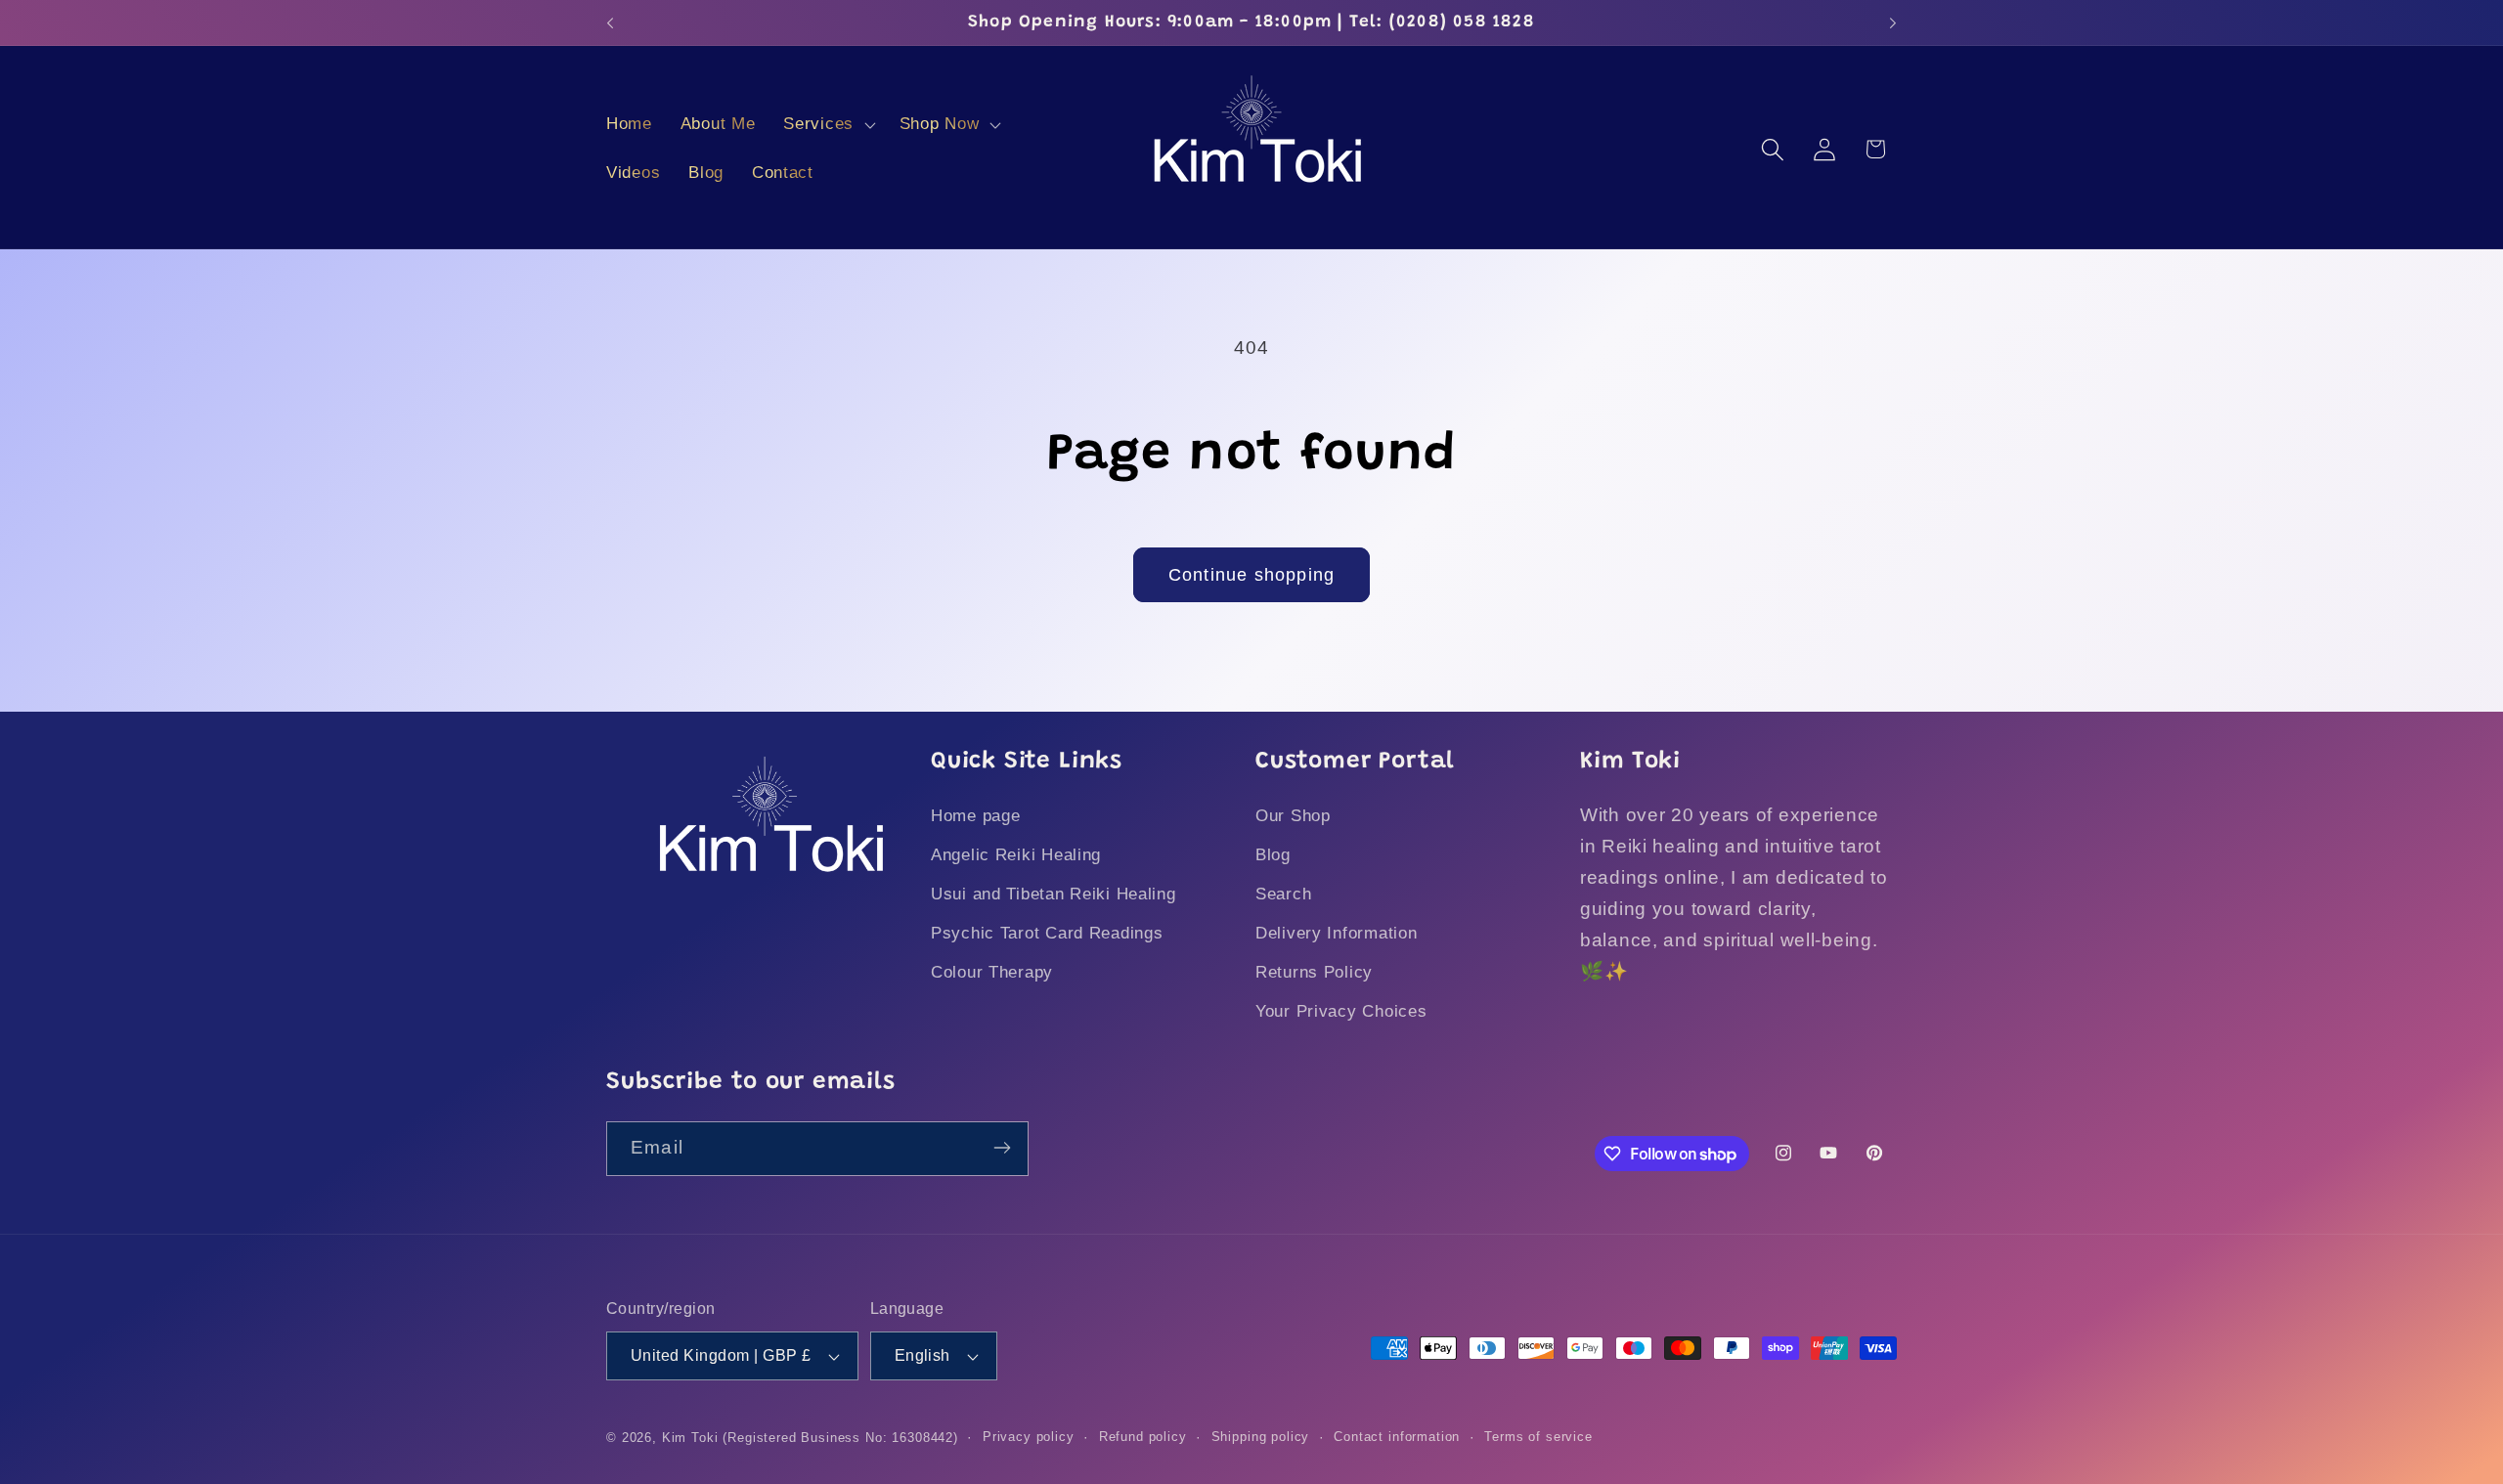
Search (1283, 895)
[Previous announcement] (610, 22)
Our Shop (1293, 817)
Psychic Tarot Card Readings (1047, 934)
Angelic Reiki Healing (1016, 856)
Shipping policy (1261, 1437)
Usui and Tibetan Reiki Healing (1054, 895)
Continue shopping (1251, 575)
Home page (975, 817)
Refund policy (1143, 1437)
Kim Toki (690, 1438)
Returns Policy (1314, 973)
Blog (1273, 856)
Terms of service (1538, 1437)
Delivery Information (1336, 934)
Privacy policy (1029, 1437)
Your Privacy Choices (1341, 1012)
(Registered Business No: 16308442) (840, 1438)
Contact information (1397, 1437)
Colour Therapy (992, 973)
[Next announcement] (1893, 22)
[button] (828, 125)
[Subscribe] (1002, 1148)
